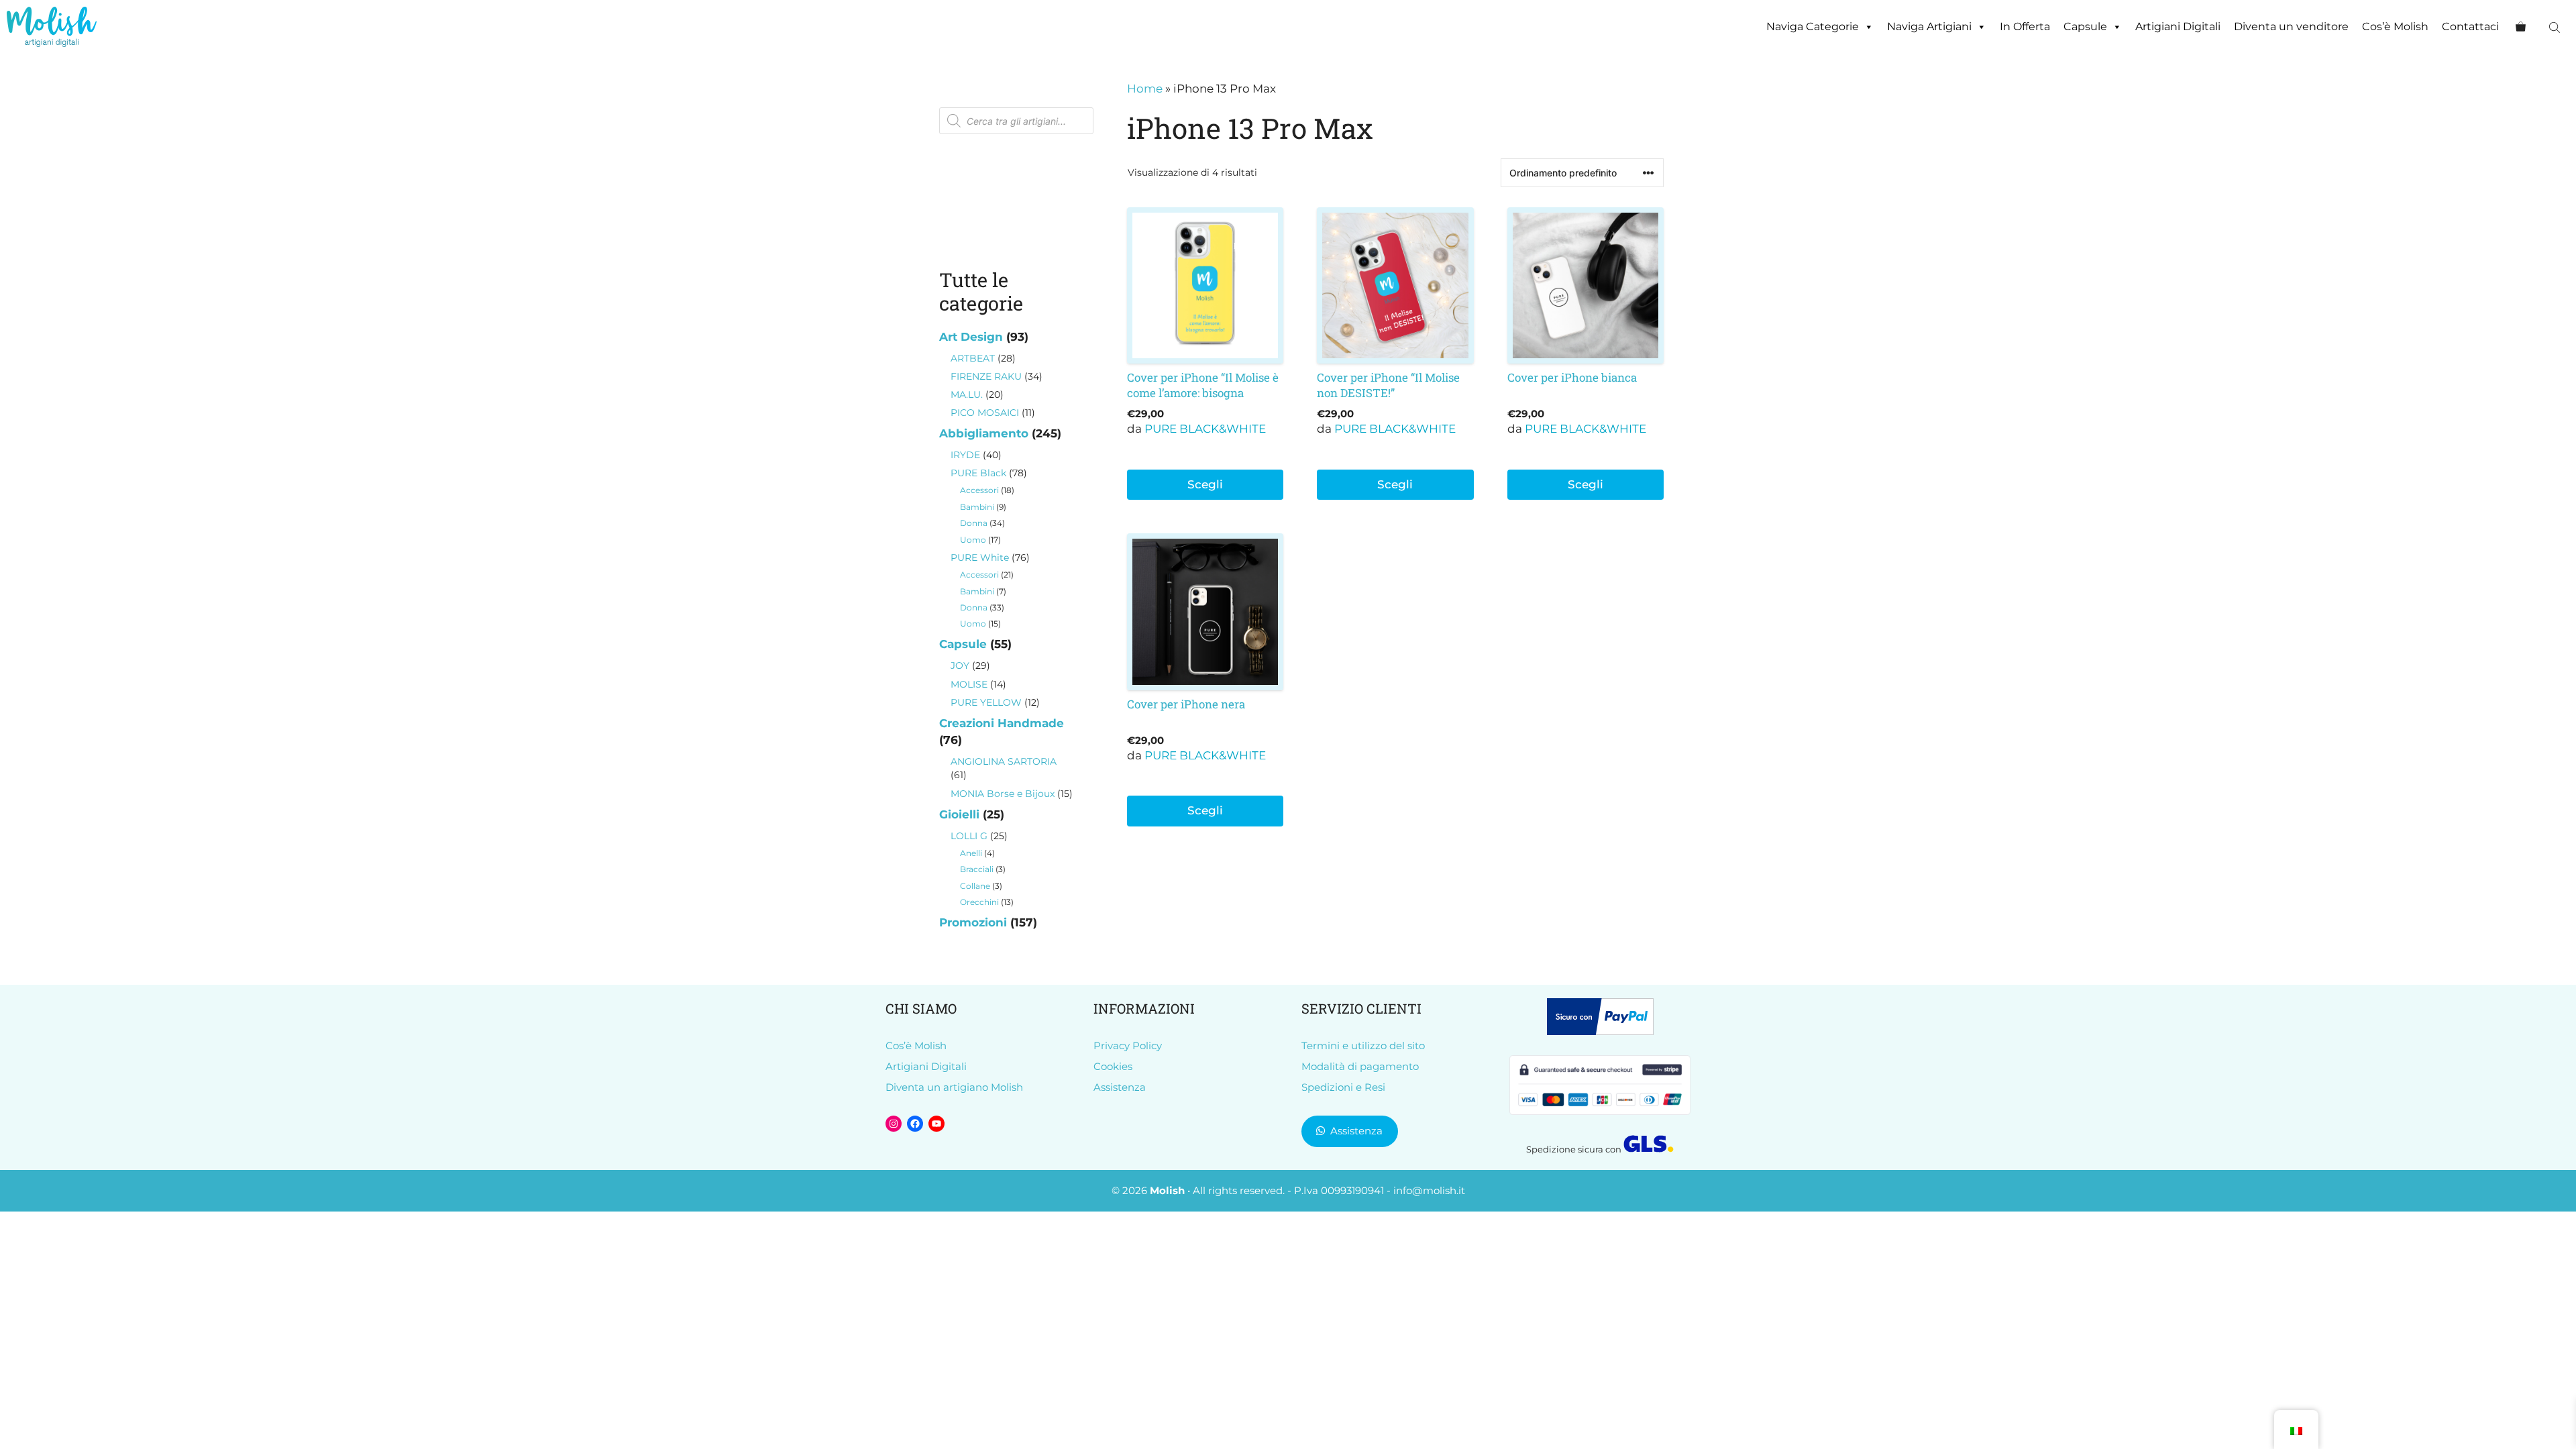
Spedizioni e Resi (1343, 1087)
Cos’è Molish (2395, 26)
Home (1145, 89)
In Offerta (2025, 26)
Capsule (2085, 26)
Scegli (1205, 484)
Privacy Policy (1128, 1045)
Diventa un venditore (2291, 26)
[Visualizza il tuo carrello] (2521, 27)
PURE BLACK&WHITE (1205, 429)
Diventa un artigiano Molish (954, 1087)
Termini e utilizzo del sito (1363, 1045)
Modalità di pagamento (1360, 1066)
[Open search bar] (2556, 27)
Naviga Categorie (1813, 26)
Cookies (1113, 1066)
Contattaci (2470, 26)
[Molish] (52, 27)
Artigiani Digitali (2178, 26)
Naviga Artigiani (1929, 26)
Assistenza (1120, 1087)
